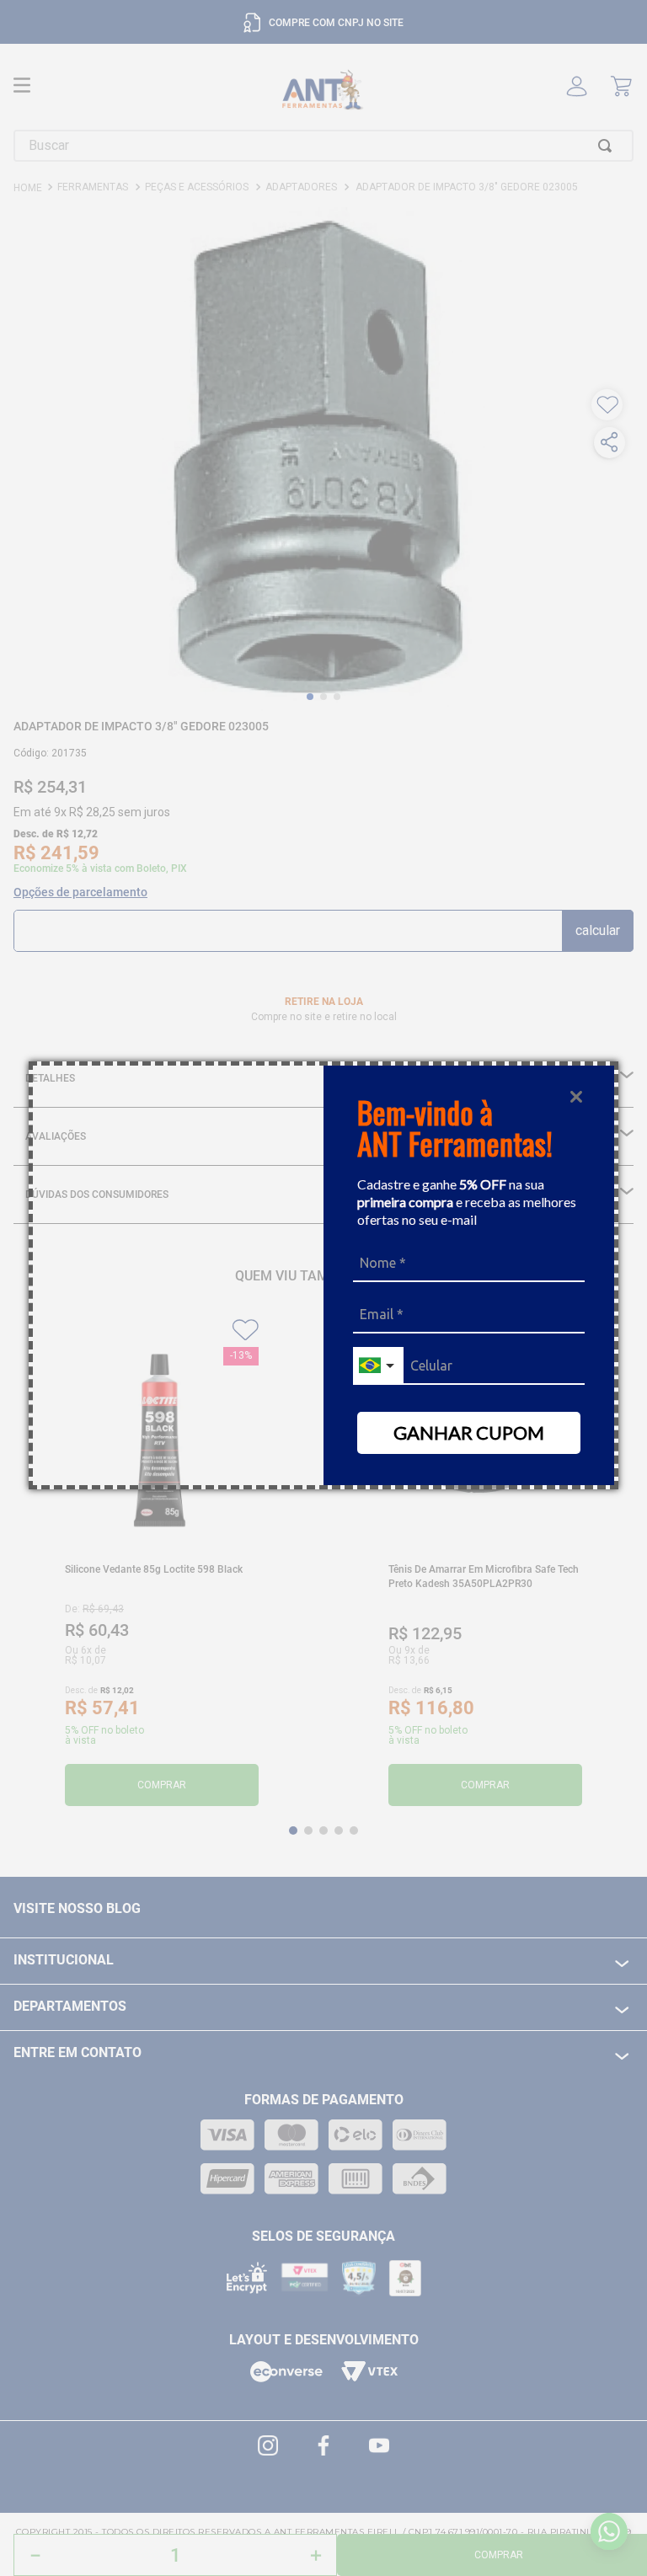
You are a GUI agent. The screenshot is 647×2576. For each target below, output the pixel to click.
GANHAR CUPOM (469, 1432)
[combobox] (378, 1366)
